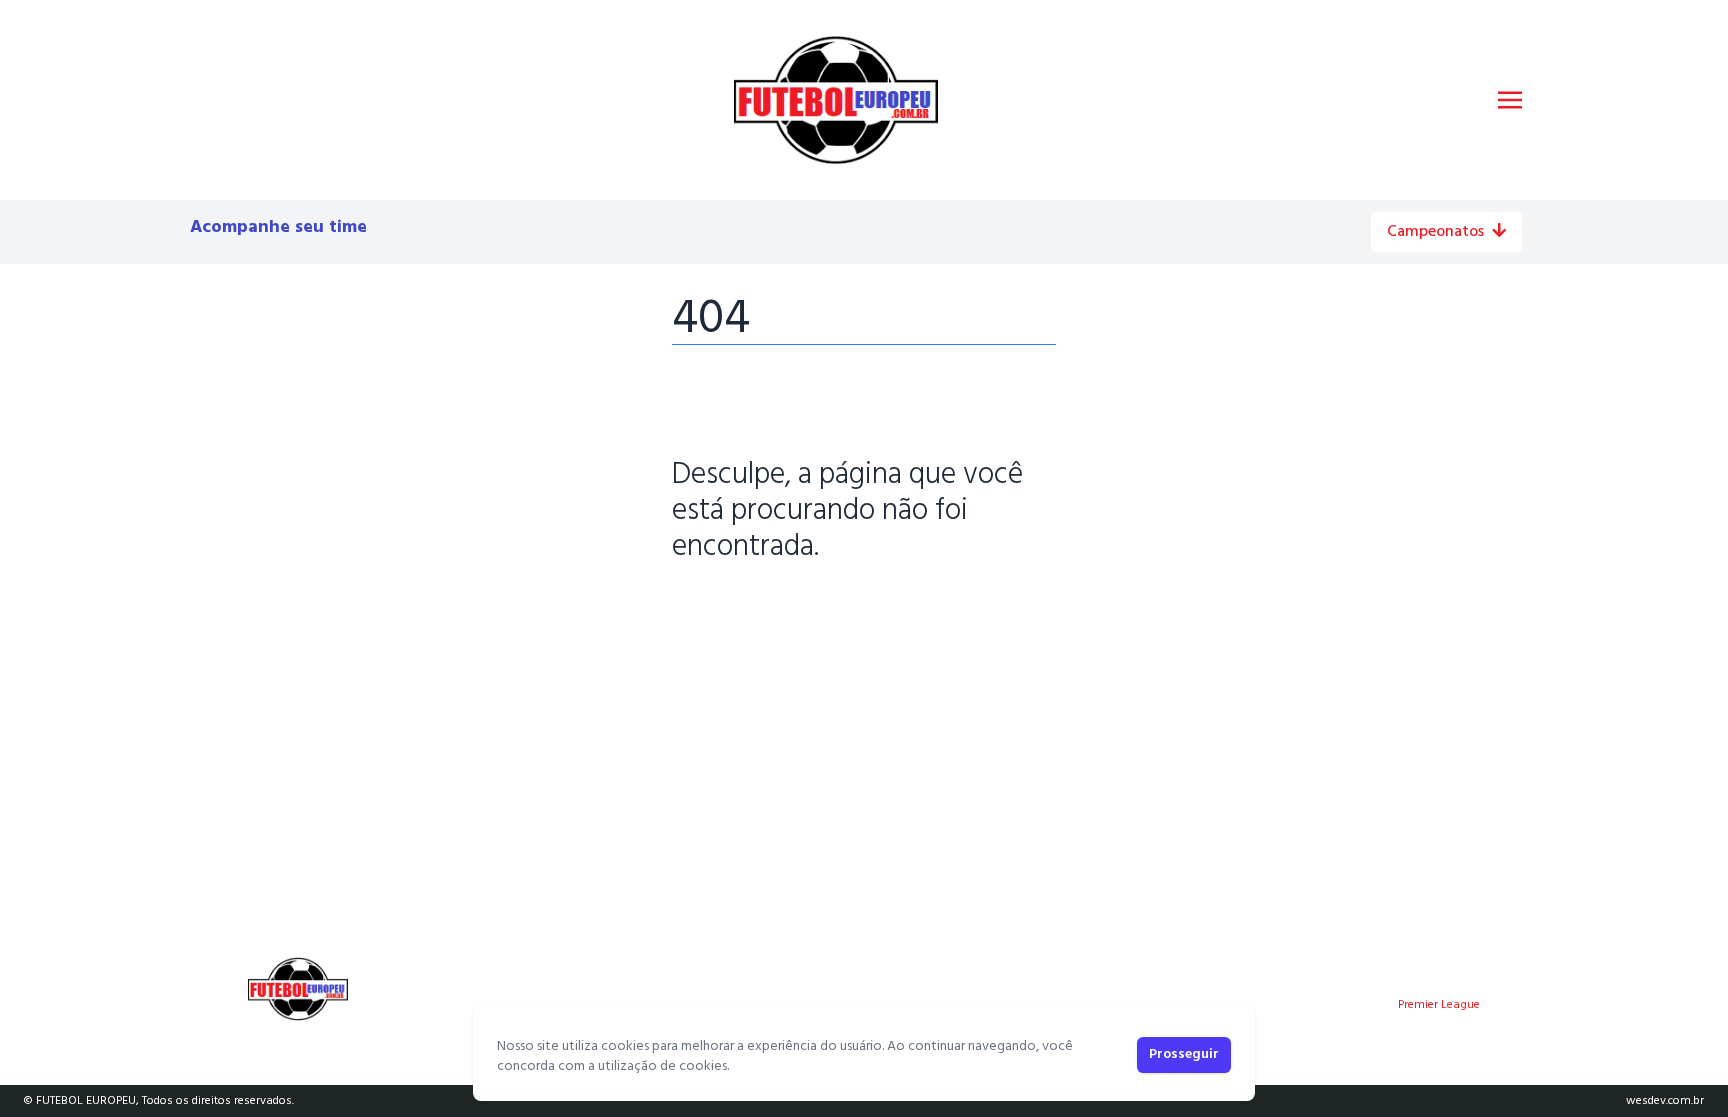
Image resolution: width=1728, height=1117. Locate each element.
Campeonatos (1435, 232)
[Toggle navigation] (1510, 100)
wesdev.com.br (1665, 1101)
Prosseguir (1184, 1054)
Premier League (1439, 1005)
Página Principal (740, 609)
